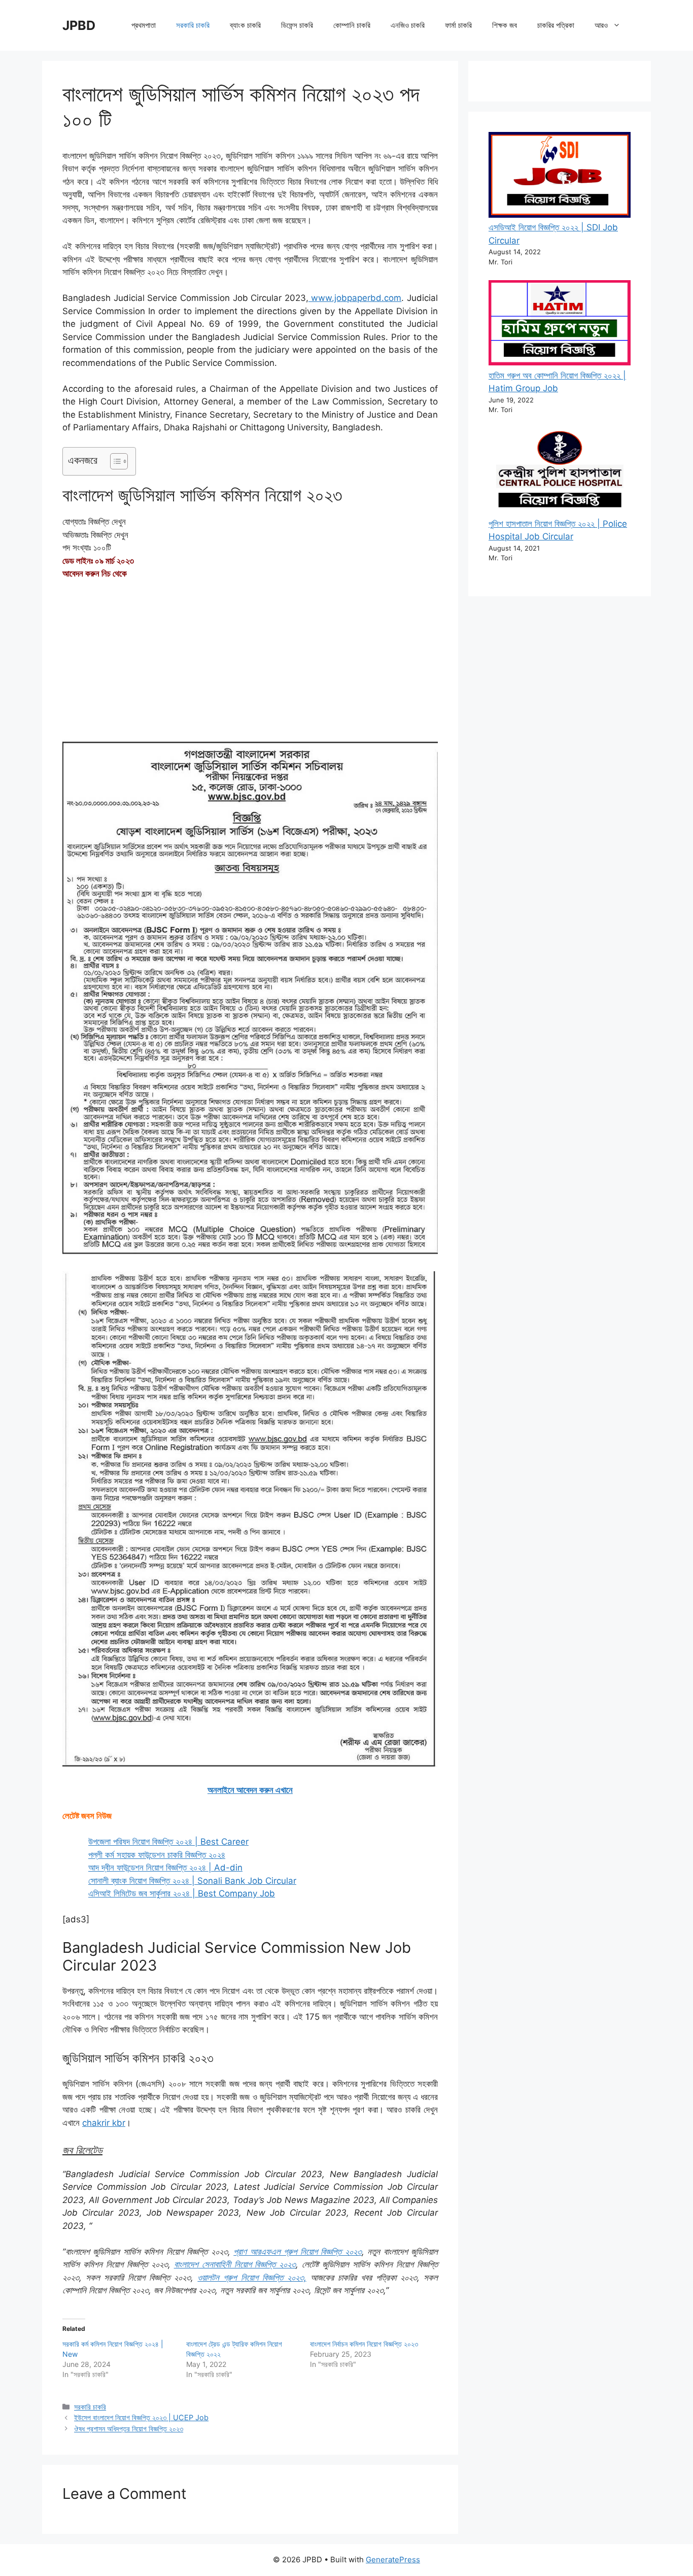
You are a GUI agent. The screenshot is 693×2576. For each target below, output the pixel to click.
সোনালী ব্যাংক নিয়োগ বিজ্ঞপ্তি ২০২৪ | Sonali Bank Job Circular (192, 1881)
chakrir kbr (104, 2123)
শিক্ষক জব (505, 25)
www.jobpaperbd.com (355, 298)
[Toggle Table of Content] (114, 461)
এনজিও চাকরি (408, 25)
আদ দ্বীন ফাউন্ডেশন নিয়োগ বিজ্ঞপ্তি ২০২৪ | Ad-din (165, 1868)
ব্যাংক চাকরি (245, 25)
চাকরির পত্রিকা (556, 25)
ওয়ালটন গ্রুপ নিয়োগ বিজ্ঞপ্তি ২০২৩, (252, 2278)
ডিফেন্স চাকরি (297, 25)
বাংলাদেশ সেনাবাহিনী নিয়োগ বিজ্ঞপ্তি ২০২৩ (235, 2264)
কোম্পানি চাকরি (352, 25)
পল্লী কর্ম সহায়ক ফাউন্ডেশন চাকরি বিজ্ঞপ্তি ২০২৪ (157, 1855)
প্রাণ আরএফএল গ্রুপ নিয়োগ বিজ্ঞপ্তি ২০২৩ (297, 2252)
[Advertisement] (250, 664)
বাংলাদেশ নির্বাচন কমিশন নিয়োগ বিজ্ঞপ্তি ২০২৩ (364, 2344)
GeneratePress (393, 2560)
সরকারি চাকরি (193, 25)
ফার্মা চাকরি (458, 25)
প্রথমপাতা (144, 25)
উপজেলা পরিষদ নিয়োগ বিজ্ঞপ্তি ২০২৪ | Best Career (168, 1842)
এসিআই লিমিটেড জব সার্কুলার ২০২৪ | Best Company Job (182, 1893)
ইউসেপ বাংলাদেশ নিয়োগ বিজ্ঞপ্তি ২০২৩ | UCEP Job (141, 2417)
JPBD (79, 25)
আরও (601, 25)
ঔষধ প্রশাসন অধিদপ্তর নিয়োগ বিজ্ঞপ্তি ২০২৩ (129, 2429)
